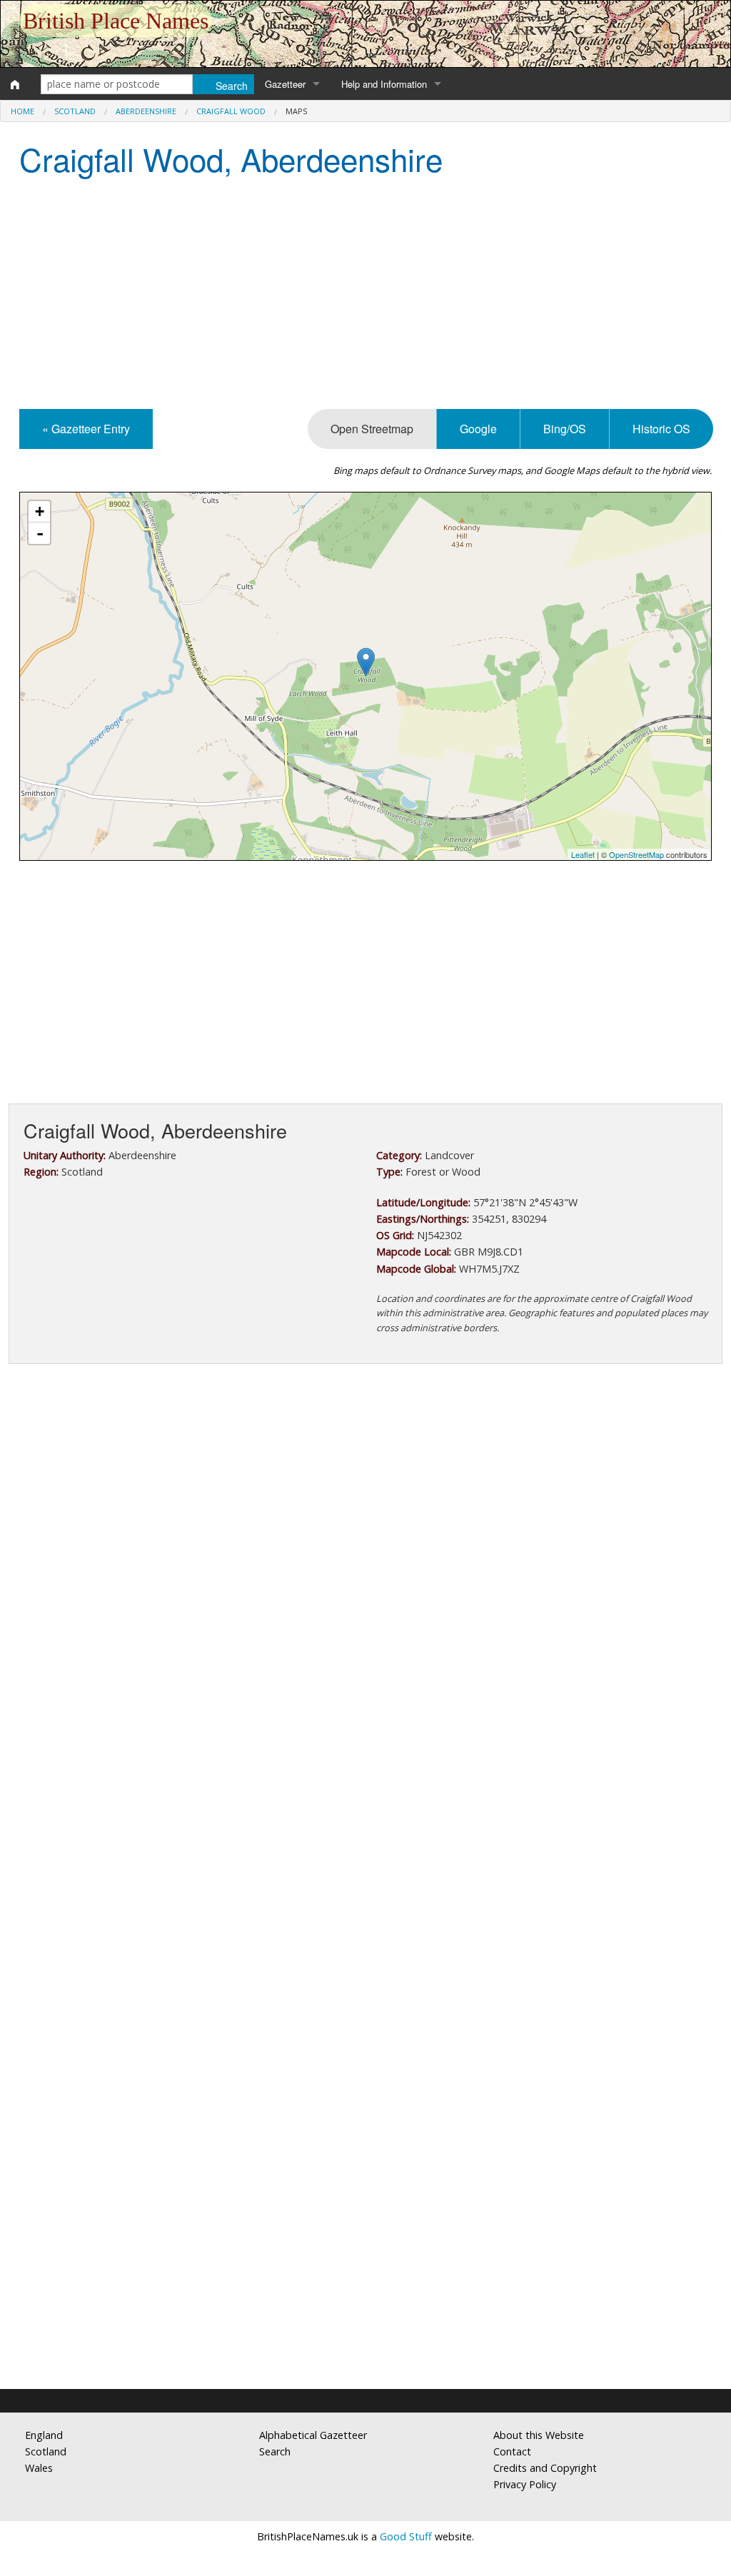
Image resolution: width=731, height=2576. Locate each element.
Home (22, 111)
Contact (512, 2451)
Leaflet (583, 854)
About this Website (539, 2435)
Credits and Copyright (545, 2468)
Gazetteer (285, 84)
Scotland (75, 111)
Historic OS (661, 429)
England (44, 2435)
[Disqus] (365, 1802)
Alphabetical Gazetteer (313, 2435)
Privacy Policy (525, 2484)
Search (275, 2451)
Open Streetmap (372, 429)
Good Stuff (406, 2536)
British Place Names (116, 21)
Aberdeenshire (146, 111)
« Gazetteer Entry (86, 429)
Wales (39, 2468)
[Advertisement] (365, 295)
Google (478, 429)
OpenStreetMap (636, 854)
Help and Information (384, 84)
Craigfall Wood (231, 111)
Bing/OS (565, 429)
